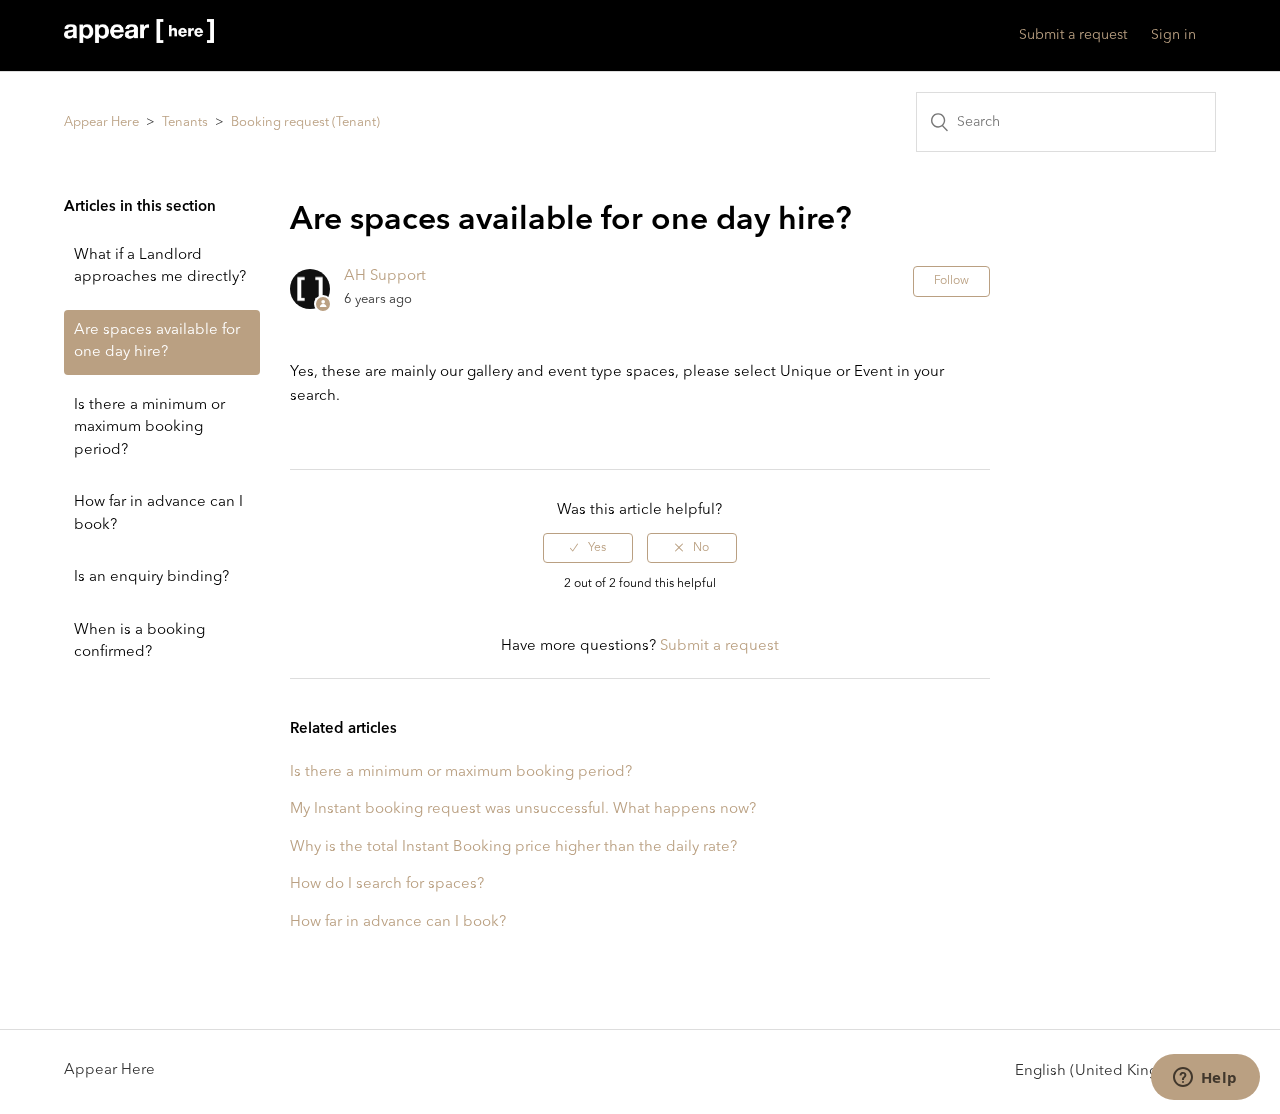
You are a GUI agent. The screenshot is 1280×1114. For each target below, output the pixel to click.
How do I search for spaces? (387, 884)
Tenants (185, 122)
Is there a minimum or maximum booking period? (149, 428)
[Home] (139, 39)
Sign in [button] (1173, 35)
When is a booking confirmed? (139, 642)
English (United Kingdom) (1107, 1071)
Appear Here (101, 122)
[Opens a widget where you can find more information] (1205, 1079)
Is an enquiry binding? (151, 577)
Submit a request (1073, 35)
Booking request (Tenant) (305, 122)
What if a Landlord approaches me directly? (160, 267)
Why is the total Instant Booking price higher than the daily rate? (513, 847)
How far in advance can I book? (158, 514)
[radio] (588, 548)
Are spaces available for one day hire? (157, 342)
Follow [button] (951, 281)
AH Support (385, 276)
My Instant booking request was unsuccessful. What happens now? (523, 809)
